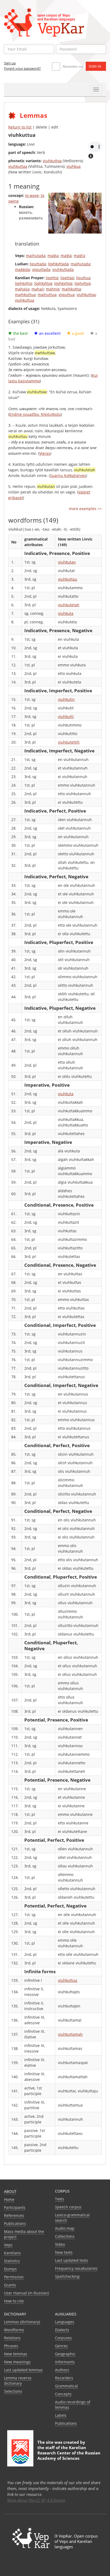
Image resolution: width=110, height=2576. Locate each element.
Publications (15, 2223)
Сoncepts (63, 2394)
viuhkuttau (68, 579)
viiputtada (41, 269)
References (14, 2215)
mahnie (53, 289)
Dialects (62, 2330)
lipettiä (52, 278)
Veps (8, 2245)
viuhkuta (66, 613)
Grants (10, 2285)
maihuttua (47, 295)
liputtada (38, 264)
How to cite (14, 2301)
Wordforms (14, 2330)
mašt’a (79, 256)
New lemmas (16, 2354)
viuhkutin (66, 699)
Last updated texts (72, 2260)
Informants (65, 2362)
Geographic (65, 2354)
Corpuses (63, 2338)
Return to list (20, 127)
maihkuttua (25, 295)
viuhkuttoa (52, 161)
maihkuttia (71, 289)
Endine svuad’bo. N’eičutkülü (35, 414)
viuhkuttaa (18, 166)
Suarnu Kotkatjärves (68, 475)
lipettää (67, 278)
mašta (53, 256)
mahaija (22, 289)
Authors (62, 2370)
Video (60, 2244)
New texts (64, 2252)
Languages (65, 2322)
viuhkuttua (25, 300)
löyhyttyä (82, 283)
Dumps (10, 2269)
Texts (60, 2199)
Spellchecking (67, 2276)
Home (9, 2199)
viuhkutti (66, 716)
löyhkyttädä (58, 264)
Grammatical (66, 2386)
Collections (65, 2236)
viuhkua (74, 166)
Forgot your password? (22, 68)
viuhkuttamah (70, 2034)
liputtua (83, 278)
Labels (61, 2415)
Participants (15, 2207)
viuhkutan (67, 562)
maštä (66, 256)
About (10, 2191)
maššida (22, 269)
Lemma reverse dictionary (18, 2381)
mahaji (38, 289)
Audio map (65, 2228)
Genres (61, 2346)
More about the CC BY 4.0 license (36, 2500)
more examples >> (85, 509)
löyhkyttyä (43, 283)
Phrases (11, 2346)
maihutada (36, 256)
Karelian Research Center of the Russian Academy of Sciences (69, 2453)
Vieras (45, 453)
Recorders (64, 2378)
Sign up (10, 63)
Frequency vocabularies (76, 2268)
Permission (14, 2277)
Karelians (12, 2253)
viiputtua (66, 295)
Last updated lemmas (23, 2370)
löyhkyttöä (63, 283)
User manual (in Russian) (26, 2293)
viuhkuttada (63, 269)
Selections (13, 2391)
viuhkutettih (69, 742)
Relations (12, 2338)
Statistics (12, 2261)
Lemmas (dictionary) (22, 2322)
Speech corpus (68, 2207)
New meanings (17, 2362)
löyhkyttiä (23, 283)
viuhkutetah (69, 605)
